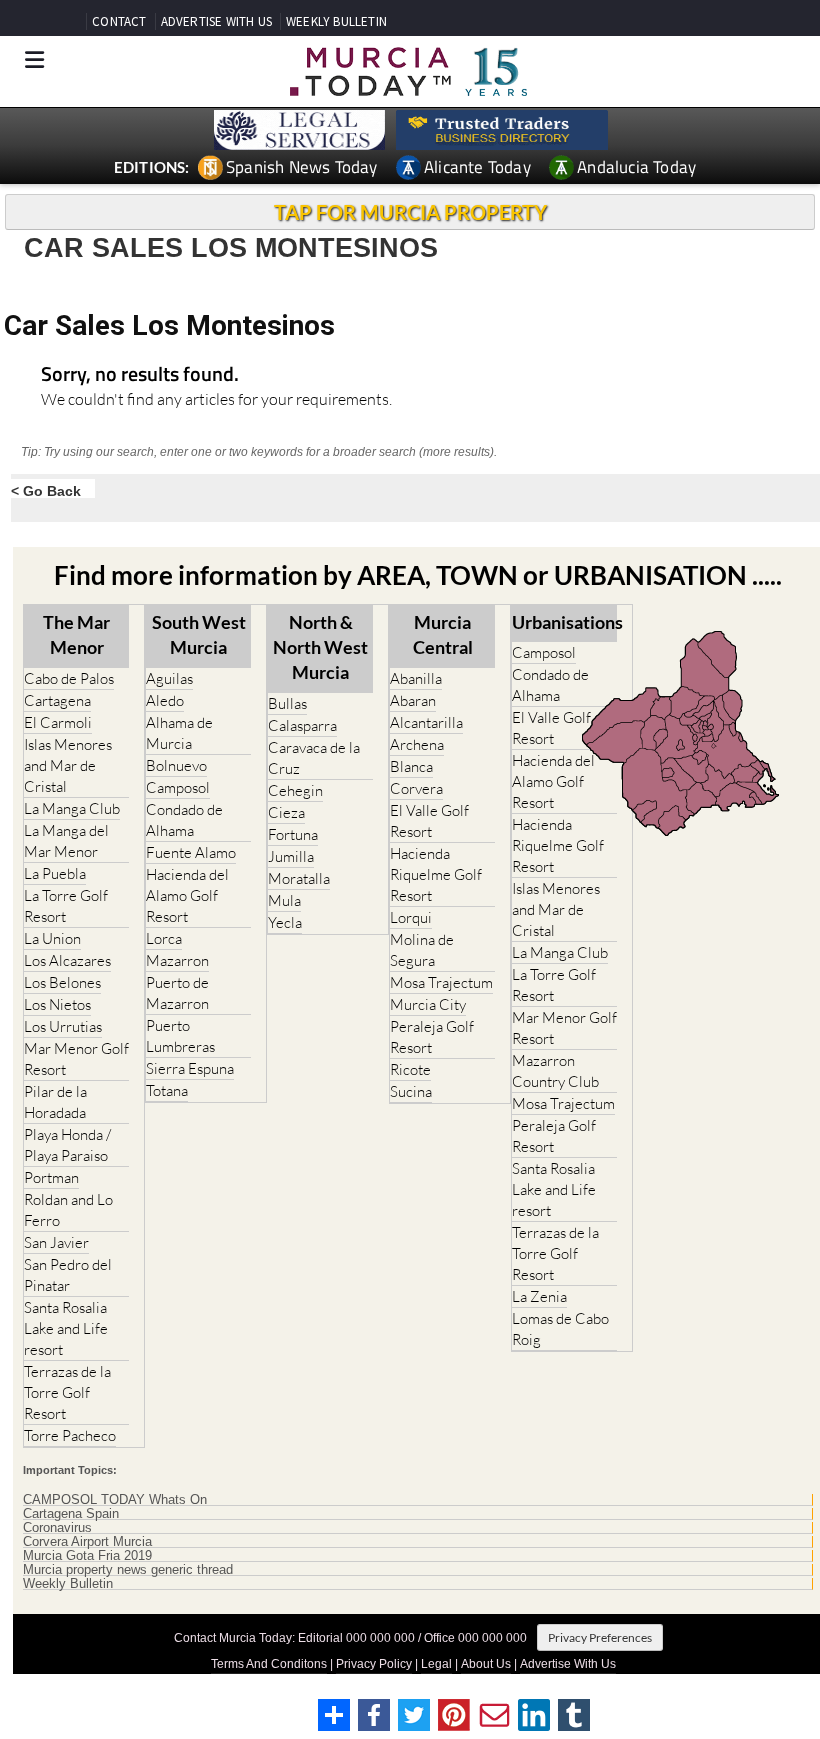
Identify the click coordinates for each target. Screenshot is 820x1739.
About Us (486, 1664)
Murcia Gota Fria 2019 (87, 1556)
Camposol (178, 787)
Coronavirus (57, 1528)
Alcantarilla (426, 722)
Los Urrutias (63, 1026)
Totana (167, 1090)
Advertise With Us (568, 1664)
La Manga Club (72, 808)
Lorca (164, 938)
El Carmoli (58, 722)
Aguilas (169, 678)
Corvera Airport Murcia (87, 1542)
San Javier (56, 1242)
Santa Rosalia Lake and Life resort (66, 1328)
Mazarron (177, 960)
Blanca (411, 766)
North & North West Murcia (320, 647)
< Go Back (46, 490)
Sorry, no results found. (140, 375)
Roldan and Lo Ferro (68, 1210)
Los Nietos (57, 1004)
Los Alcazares (67, 960)
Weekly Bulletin (68, 1584)
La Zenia (539, 1296)
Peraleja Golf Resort (432, 1037)
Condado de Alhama (184, 820)
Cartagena (57, 700)
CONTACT (119, 21)
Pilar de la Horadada (55, 1102)
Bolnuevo (176, 765)
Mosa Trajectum (441, 982)
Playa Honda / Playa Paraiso (67, 1145)
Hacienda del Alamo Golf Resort (187, 895)
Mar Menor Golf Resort (76, 1059)
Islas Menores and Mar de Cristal (68, 765)
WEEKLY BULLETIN (336, 21)
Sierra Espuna (190, 1068)
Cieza (286, 812)
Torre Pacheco (70, 1435)
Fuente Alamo (191, 852)
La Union (52, 938)
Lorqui (411, 917)
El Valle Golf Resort (429, 821)
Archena (417, 744)
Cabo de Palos (69, 678)
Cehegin (295, 790)
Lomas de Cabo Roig (560, 1329)
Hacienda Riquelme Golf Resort (436, 874)
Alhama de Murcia (179, 733)
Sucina (411, 1091)
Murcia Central (443, 634)
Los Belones (62, 982)
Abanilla (416, 678)
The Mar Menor (76, 634)
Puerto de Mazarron (177, 993)
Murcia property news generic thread (128, 1570)
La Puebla (55, 873)
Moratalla (299, 878)
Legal (436, 1664)
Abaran (413, 700)
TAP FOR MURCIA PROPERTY (410, 212)
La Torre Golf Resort (66, 906)
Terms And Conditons (269, 1664)
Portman (51, 1177)
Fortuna (293, 834)
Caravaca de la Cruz (314, 758)
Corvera (416, 788)
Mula (284, 900)
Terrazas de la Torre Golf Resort (67, 1392)
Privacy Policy (374, 1664)
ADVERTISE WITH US (216, 21)
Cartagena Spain (71, 1514)
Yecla (285, 922)
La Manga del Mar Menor (66, 841)
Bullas (287, 703)
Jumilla (291, 856)
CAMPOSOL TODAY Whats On (115, 1500)
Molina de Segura (422, 950)
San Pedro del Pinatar (68, 1275)
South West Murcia (199, 634)
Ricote (410, 1069)
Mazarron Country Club (555, 1071)
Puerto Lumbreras (180, 1036)
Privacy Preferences (600, 1637)
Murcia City (428, 1004)
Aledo (165, 700)
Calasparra (302, 725)
